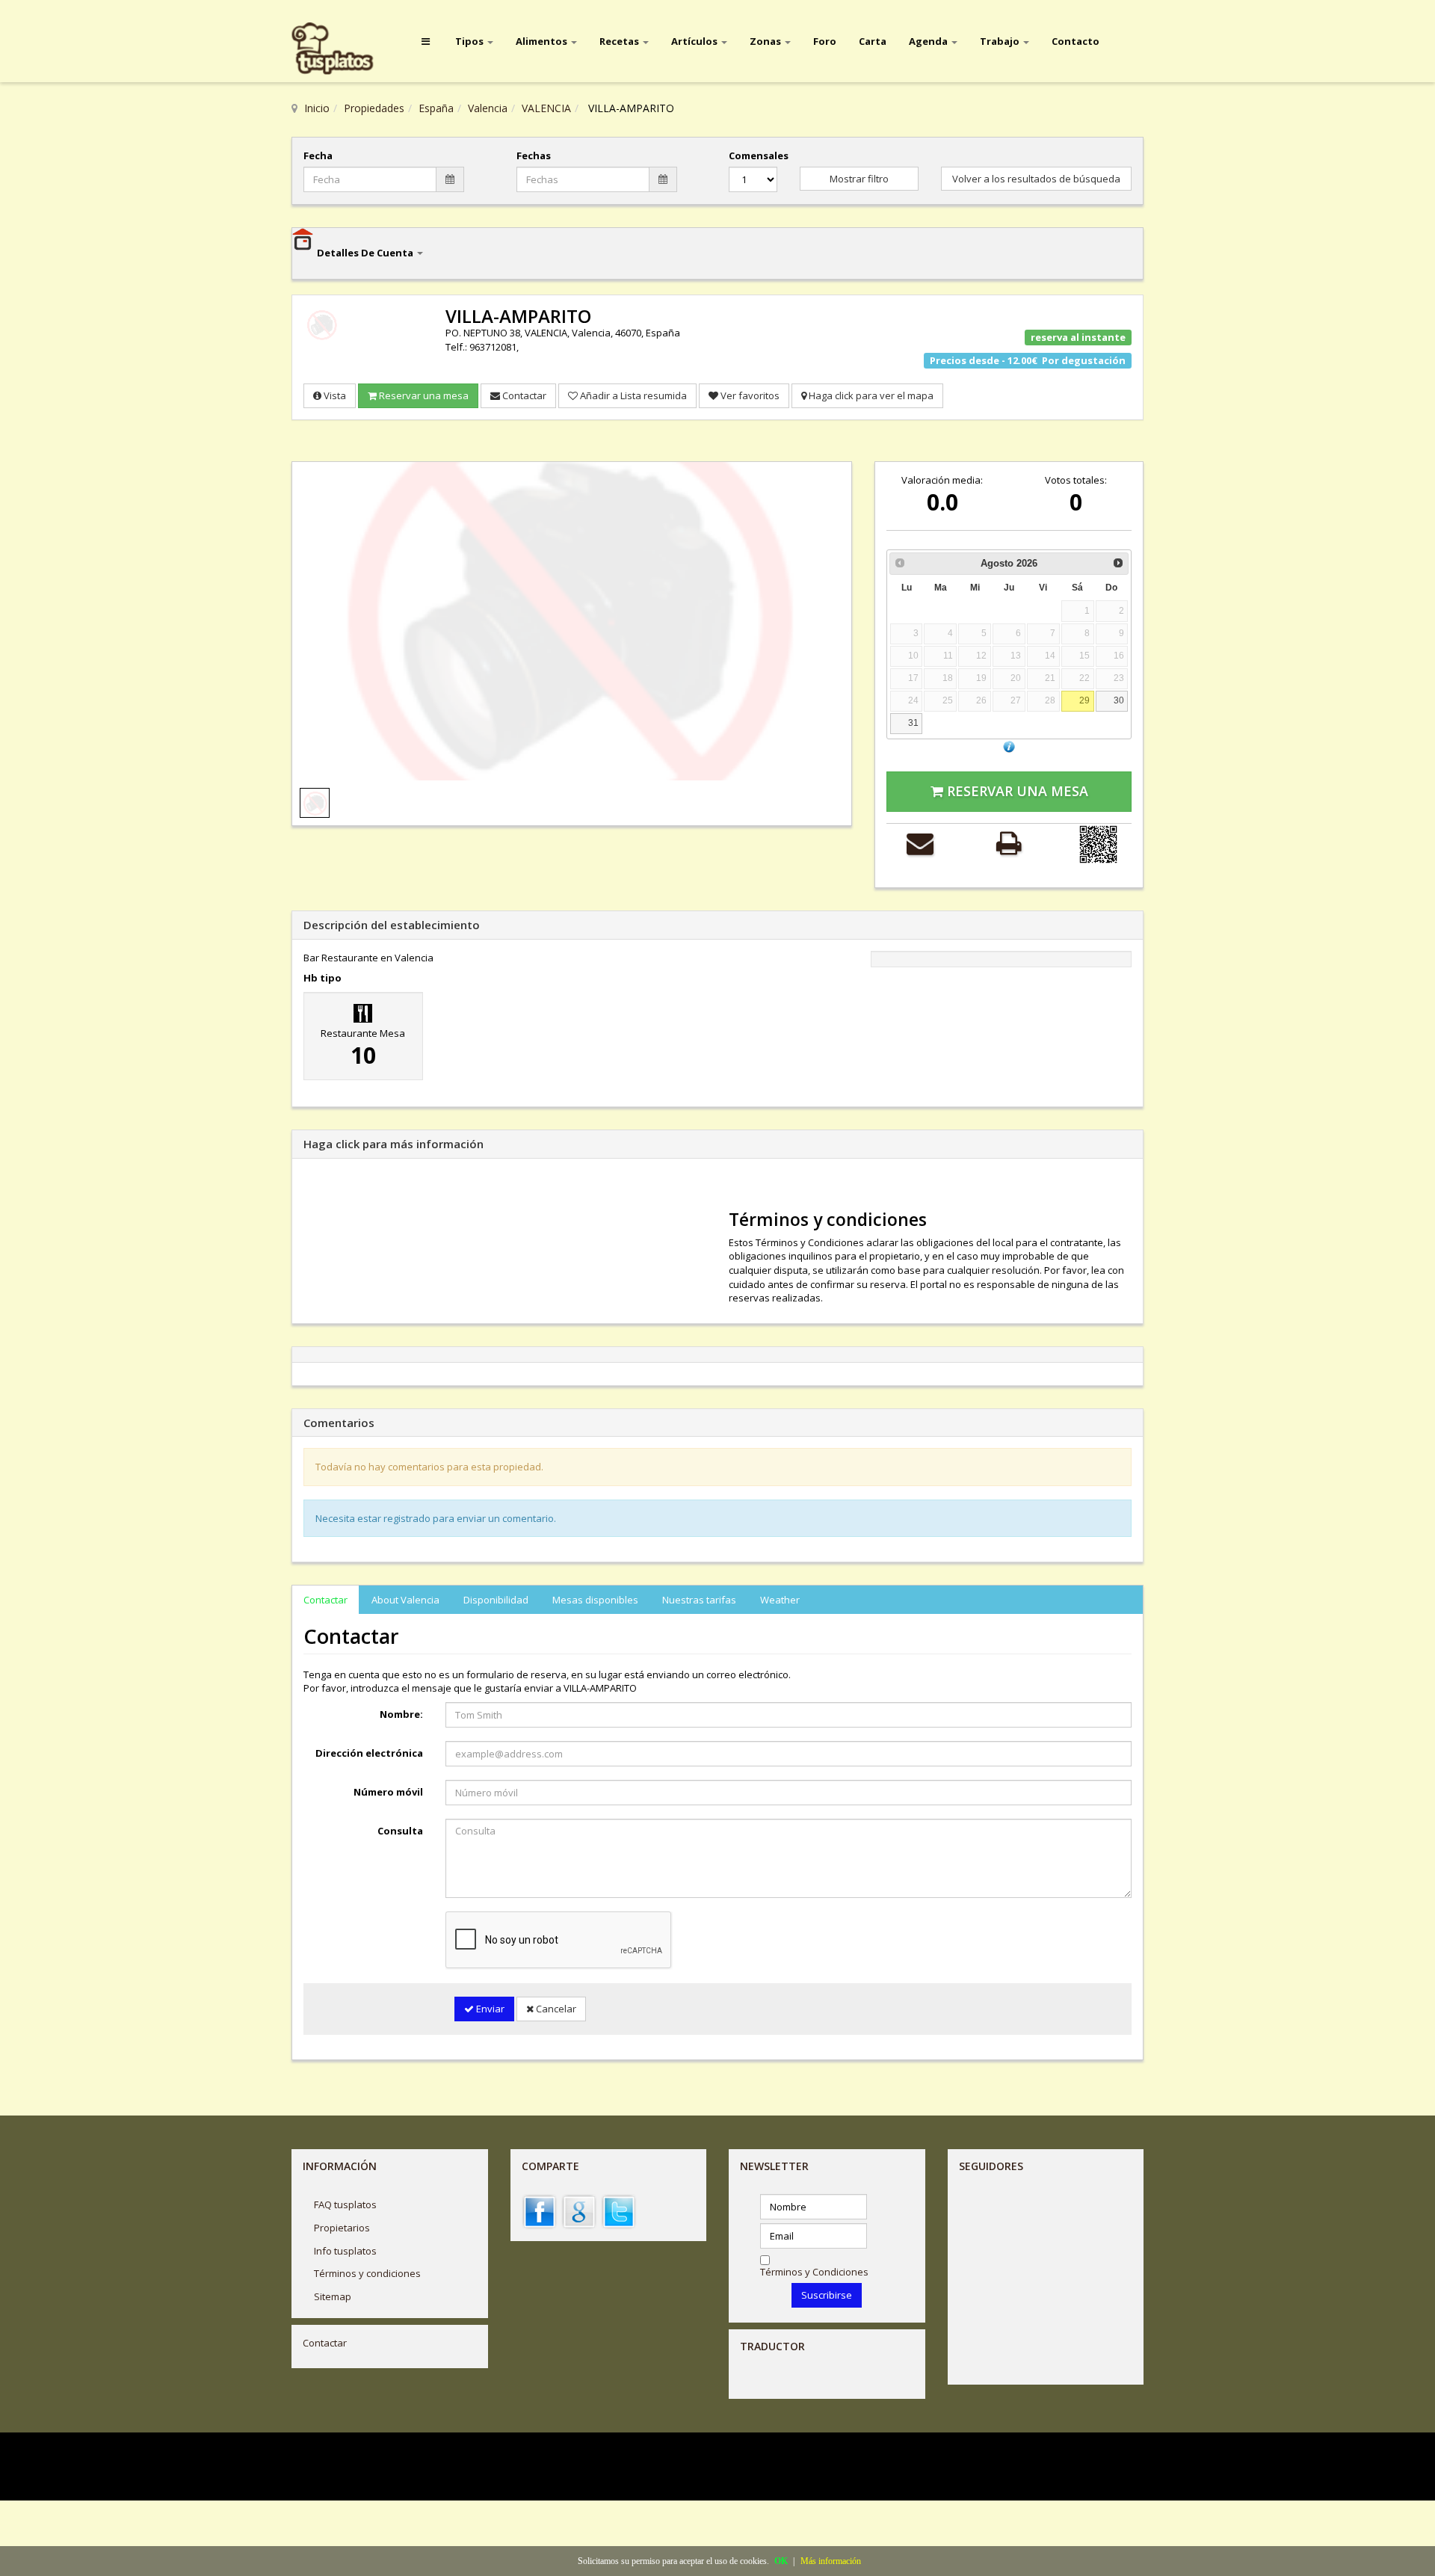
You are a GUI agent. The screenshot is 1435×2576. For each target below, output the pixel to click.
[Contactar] (920, 843)
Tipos (470, 41)
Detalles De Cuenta (366, 253)
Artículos (695, 41)
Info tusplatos (345, 2251)
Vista (334, 395)
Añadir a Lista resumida (632, 395)
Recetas (620, 41)
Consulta (400, 1831)
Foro (825, 41)
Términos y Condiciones (814, 2272)
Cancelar (555, 2009)
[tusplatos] (343, 49)
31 (913, 722)
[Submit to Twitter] (619, 2211)
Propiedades (374, 108)
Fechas (534, 155)
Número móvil (388, 1792)
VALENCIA (546, 108)
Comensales (753, 155)
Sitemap (333, 2296)
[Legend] (1009, 746)
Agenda (929, 41)
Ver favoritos (749, 395)
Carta (873, 41)
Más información (831, 2561)
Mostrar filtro (859, 179)
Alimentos (543, 41)
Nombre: (401, 1714)
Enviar (489, 2009)
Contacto (1076, 41)
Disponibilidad (496, 1600)
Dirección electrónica (369, 1753)
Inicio (317, 108)
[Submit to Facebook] (540, 2211)
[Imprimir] (1009, 843)
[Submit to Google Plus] (579, 2211)
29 (1084, 700)
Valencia (488, 108)
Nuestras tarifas (699, 1600)
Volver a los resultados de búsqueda (1036, 179)
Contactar (523, 395)
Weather (780, 1600)
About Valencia (405, 1600)
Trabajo (1001, 41)
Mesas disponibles (595, 1600)
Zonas (766, 41)
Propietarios (342, 2228)
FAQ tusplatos (345, 2204)
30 (1119, 700)
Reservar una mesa (423, 395)
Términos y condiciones (367, 2273)
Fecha (318, 155)
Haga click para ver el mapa (870, 395)
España (436, 108)
